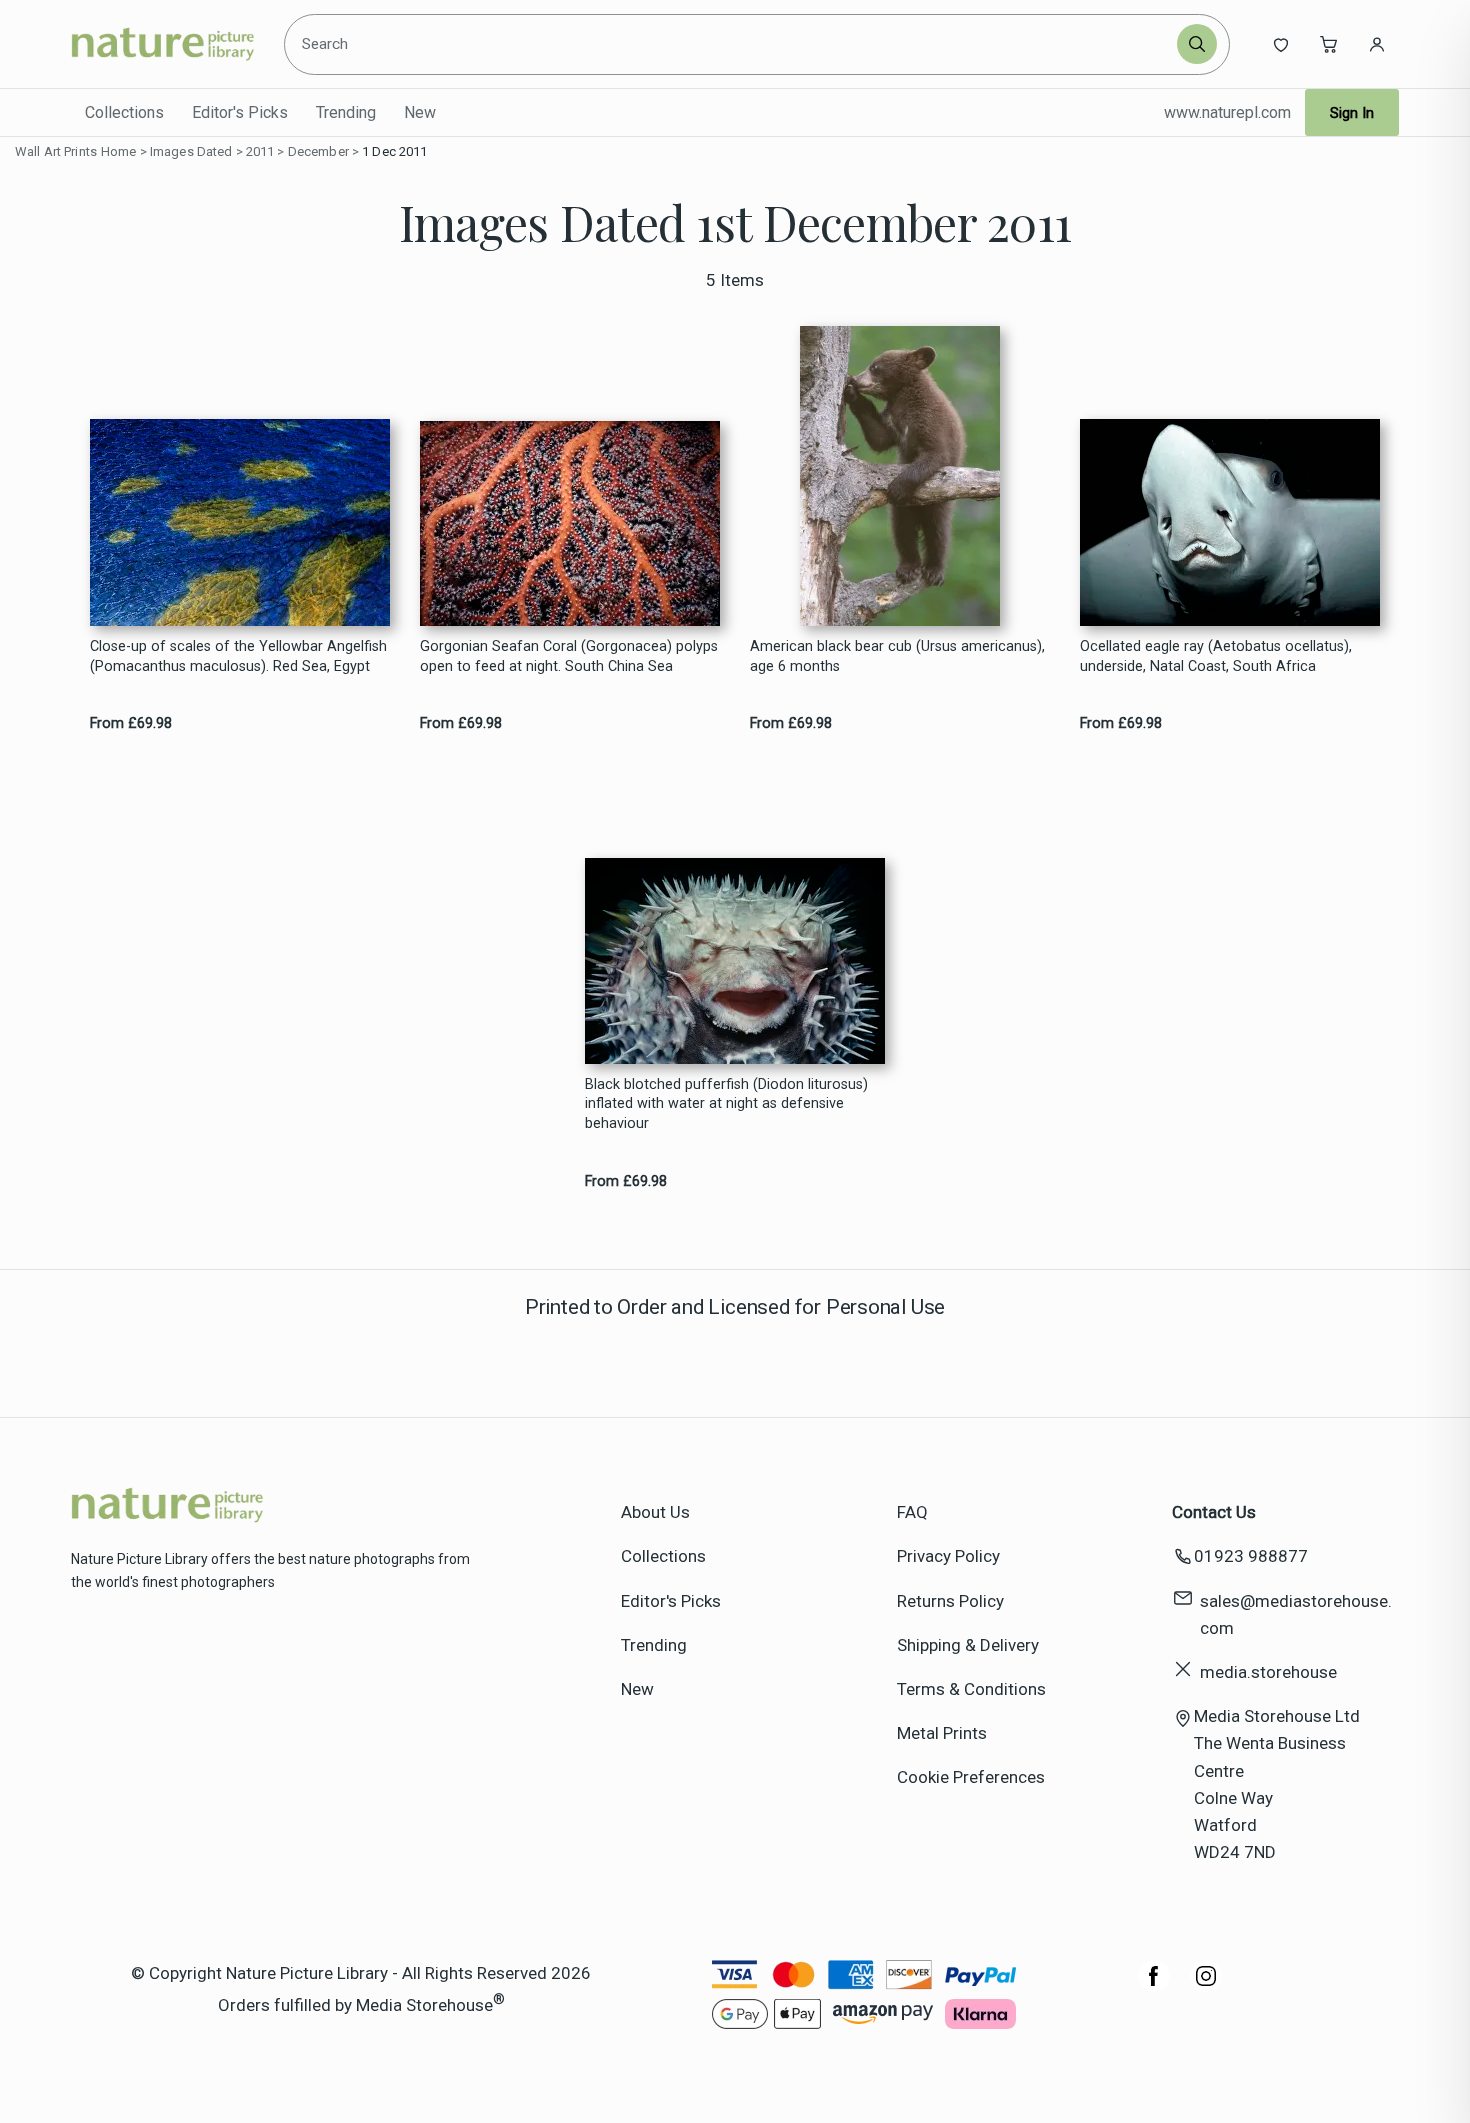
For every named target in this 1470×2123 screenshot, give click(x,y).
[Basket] (1329, 44)
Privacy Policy (948, 1556)
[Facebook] (1154, 1986)
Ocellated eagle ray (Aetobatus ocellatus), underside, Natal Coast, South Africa (1216, 656)
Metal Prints (942, 1733)
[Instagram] (1206, 1986)
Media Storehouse (424, 2004)
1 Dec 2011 (394, 151)
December (318, 151)
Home (119, 151)
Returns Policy (950, 1601)
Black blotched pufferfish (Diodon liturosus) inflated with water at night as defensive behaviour (726, 1104)
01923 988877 (1251, 1556)
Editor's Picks (240, 112)
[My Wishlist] (1281, 44)
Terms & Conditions (971, 1689)
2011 (260, 151)
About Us (655, 1512)
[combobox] (733, 44)
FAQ (912, 1512)
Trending (346, 112)
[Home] (162, 44)
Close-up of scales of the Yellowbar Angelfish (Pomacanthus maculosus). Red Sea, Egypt (238, 656)
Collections (124, 112)
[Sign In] (1377, 44)
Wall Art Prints (56, 151)
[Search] (1197, 44)
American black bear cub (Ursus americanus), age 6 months (897, 656)
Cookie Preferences (971, 1777)
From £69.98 (131, 723)
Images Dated (191, 151)
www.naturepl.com (1227, 112)
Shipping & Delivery (968, 1645)
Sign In (1352, 113)
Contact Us (1214, 1512)
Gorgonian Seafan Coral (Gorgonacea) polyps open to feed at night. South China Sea (569, 656)
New (420, 112)
